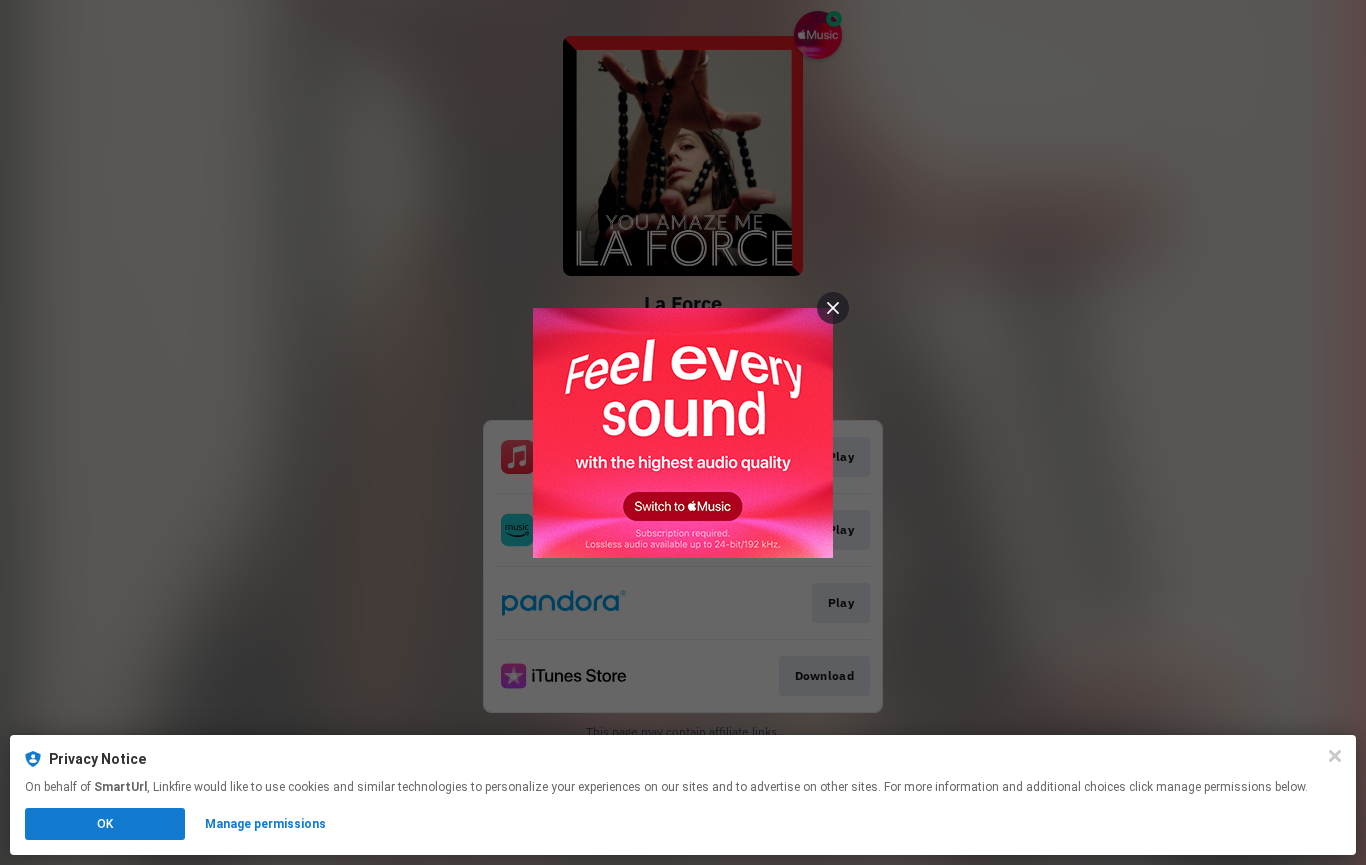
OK (105, 824)
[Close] (1335, 756)
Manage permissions (265, 824)
